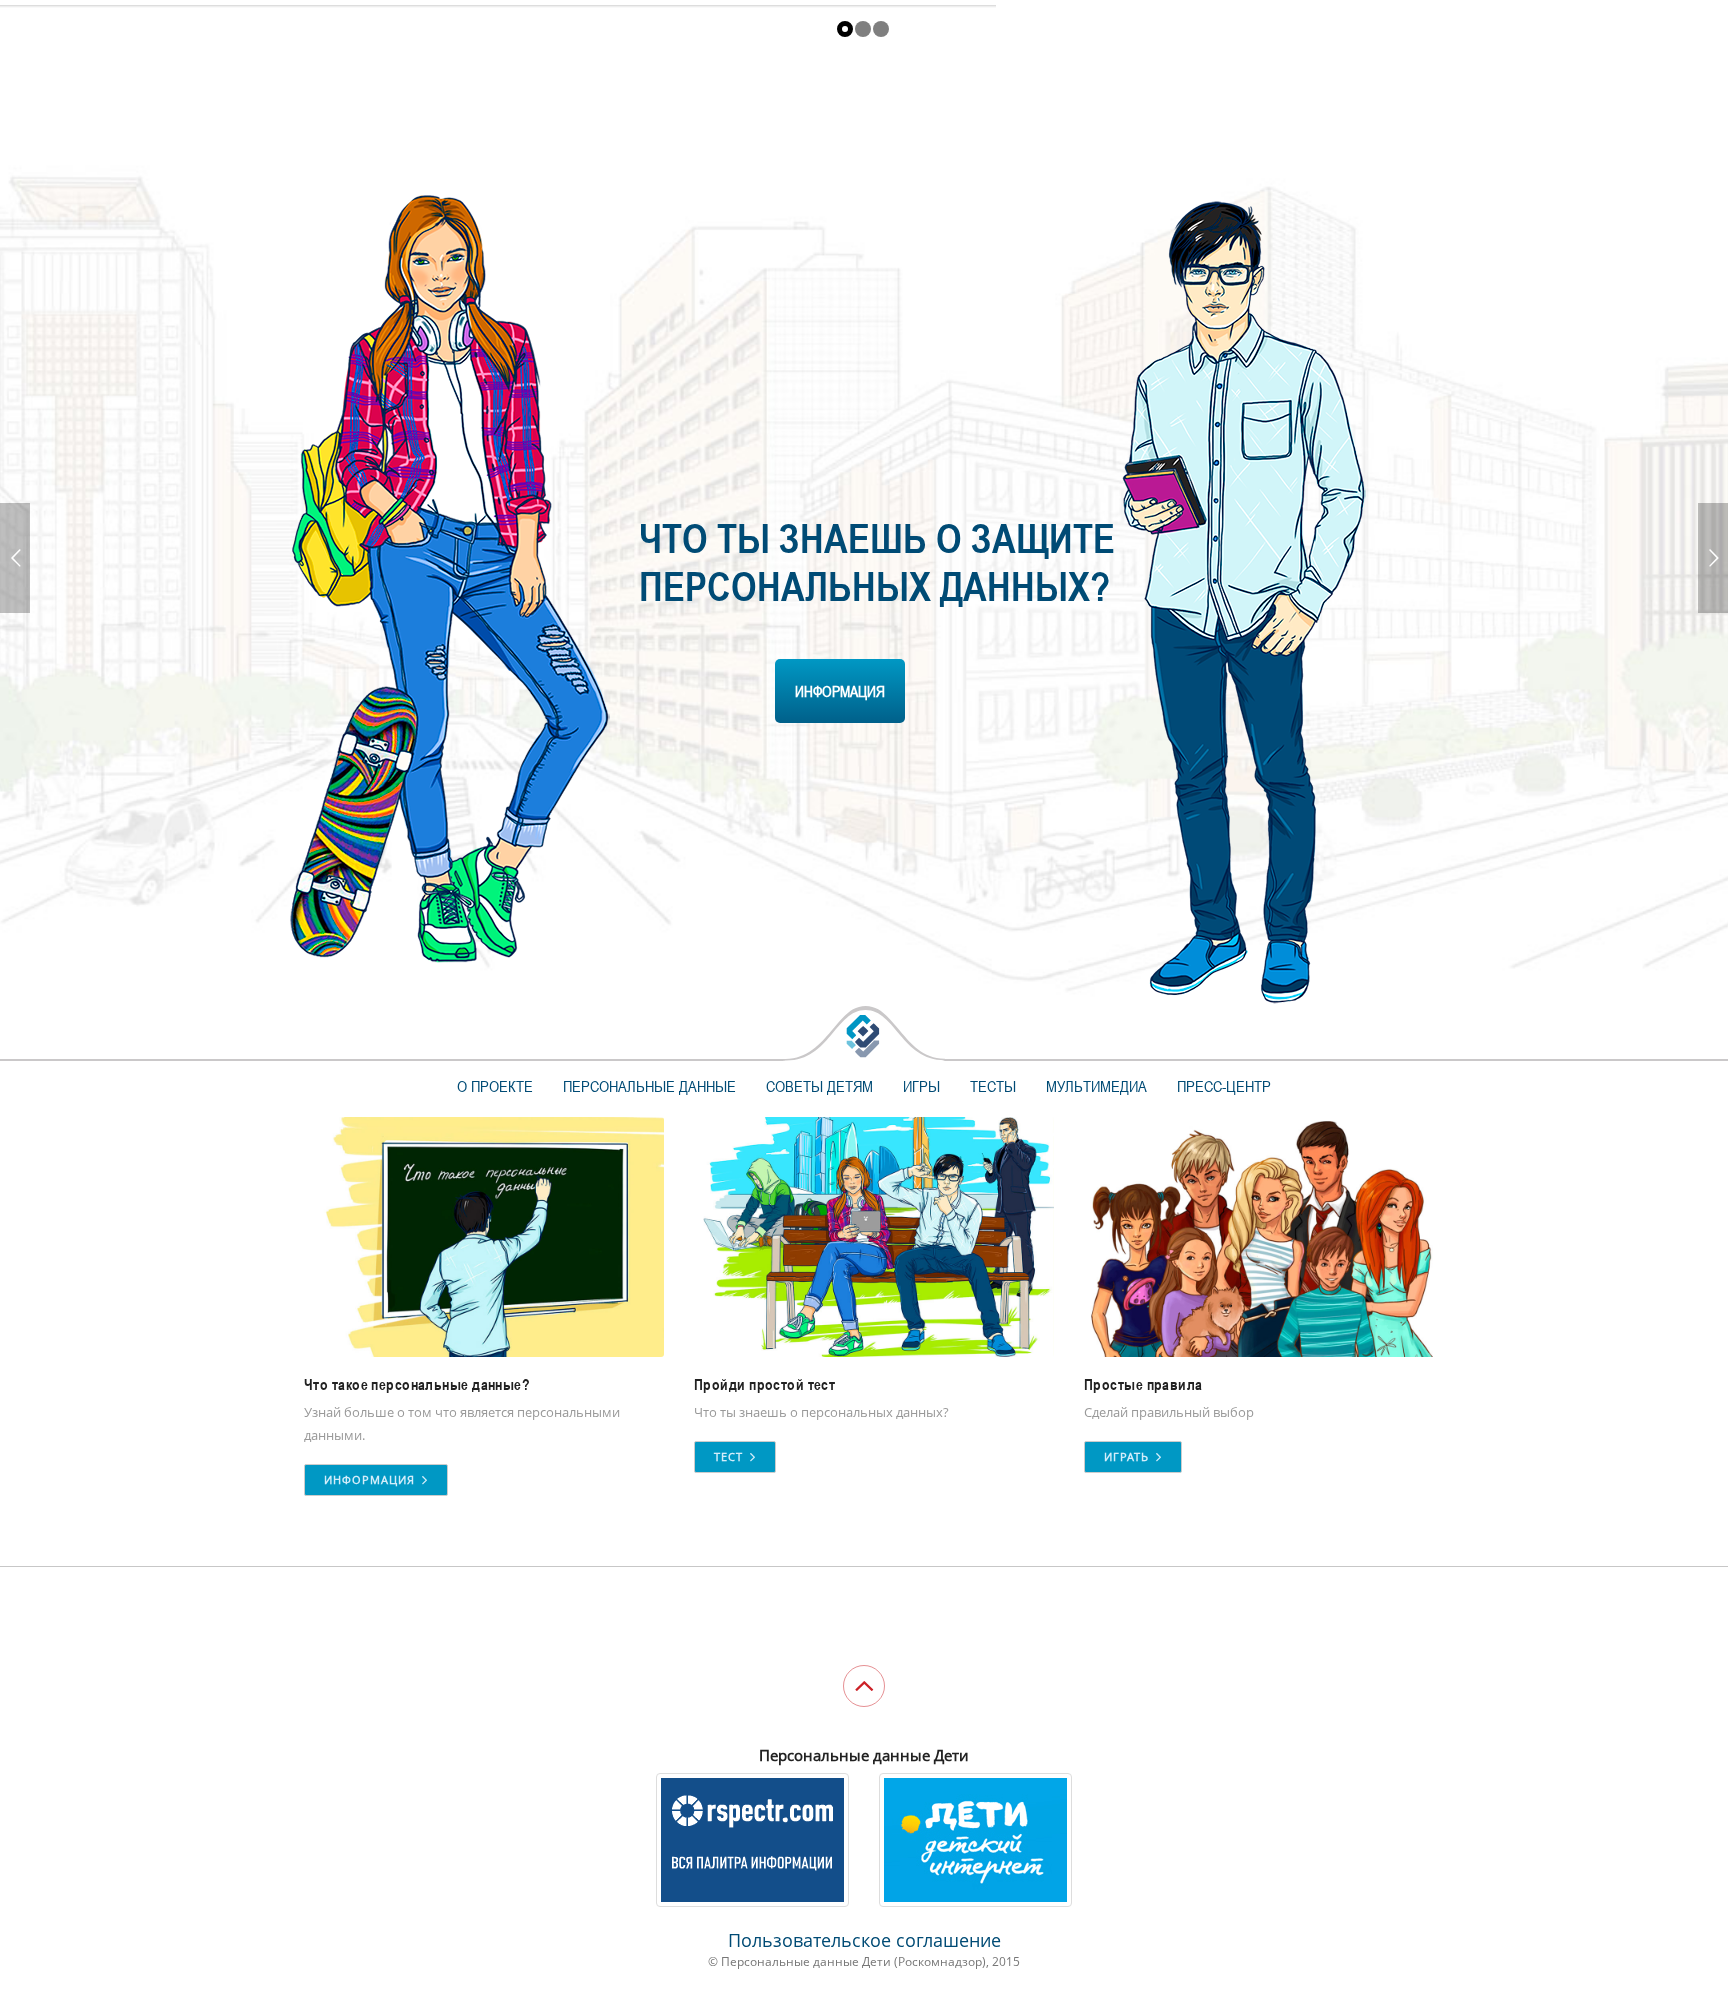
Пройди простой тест (764, 1384)
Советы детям (819, 1086)
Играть (1128, 1456)
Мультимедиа (1096, 1086)
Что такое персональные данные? (417, 1384)
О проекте (495, 1086)
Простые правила (1143, 1384)
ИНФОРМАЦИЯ (840, 691)
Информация (371, 1479)
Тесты (993, 1086)
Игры (921, 1086)
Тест (730, 1456)
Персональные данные (649, 1086)
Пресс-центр (1224, 1086)
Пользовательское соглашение (864, 1940)
